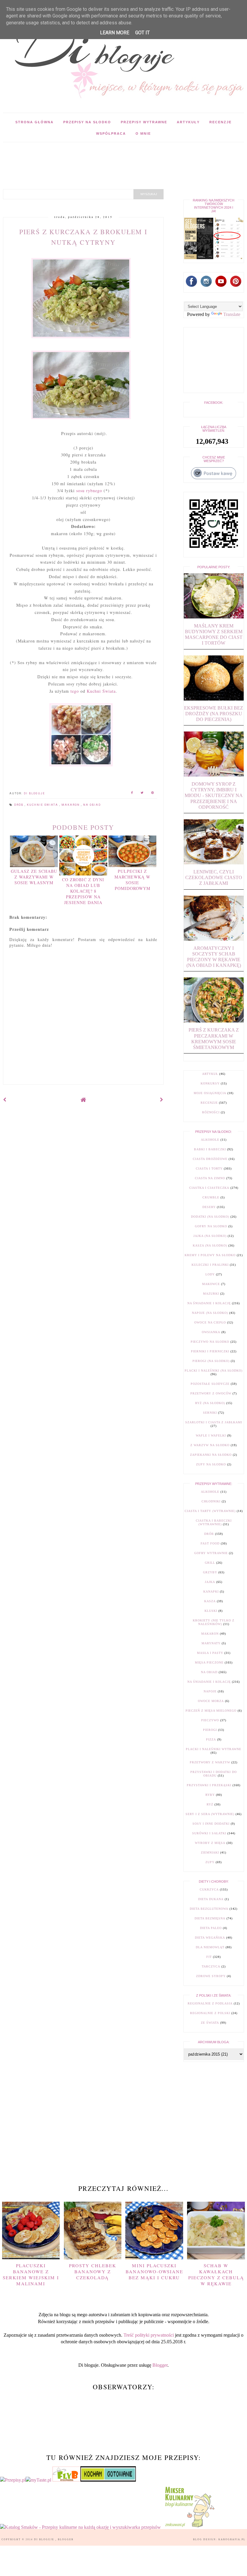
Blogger (160, 2365)
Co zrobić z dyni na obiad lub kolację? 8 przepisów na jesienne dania (83, 891)
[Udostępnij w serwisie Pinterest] (153, 794)
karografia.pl (232, 2539)
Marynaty (211, 1643)
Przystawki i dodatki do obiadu (214, 1774)
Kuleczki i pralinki (210, 1265)
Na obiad (92, 805)
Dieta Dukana (211, 1899)
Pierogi (210, 1730)
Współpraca (111, 133)
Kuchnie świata (43, 805)
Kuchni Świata (101, 691)
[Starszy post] (162, 1100)
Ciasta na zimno (210, 1178)
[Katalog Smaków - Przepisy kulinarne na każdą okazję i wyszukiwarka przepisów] (80, 2527)
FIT (209, 1957)
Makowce (211, 1284)
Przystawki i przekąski (209, 1785)
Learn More (115, 33)
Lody (210, 1274)
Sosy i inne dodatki (211, 1824)
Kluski (211, 1611)
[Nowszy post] (5, 1100)
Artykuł (210, 1074)
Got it (142, 33)
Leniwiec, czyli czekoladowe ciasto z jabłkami (214, 877)
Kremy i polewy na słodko (210, 1255)
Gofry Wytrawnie (211, 1553)
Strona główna (34, 122)
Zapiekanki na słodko (211, 1455)
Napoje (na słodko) (210, 1313)
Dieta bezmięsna (210, 1918)
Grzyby (210, 1572)
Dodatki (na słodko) (210, 1217)
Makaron (71, 805)
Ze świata (210, 2023)
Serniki (210, 1413)
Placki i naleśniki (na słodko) (214, 1371)
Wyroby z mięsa (210, 1843)
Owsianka (211, 1332)
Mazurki (211, 1294)
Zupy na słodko (211, 1464)
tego (75, 691)
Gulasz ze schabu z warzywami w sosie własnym (34, 877)
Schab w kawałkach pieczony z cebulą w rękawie (216, 2275)
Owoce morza (211, 1701)
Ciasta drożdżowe (210, 1159)
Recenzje (220, 122)
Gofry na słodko (211, 1226)
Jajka (210, 1582)
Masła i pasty (210, 1653)
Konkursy (210, 1083)
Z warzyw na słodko (210, 1445)
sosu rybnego (89, 491)
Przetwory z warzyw (210, 1762)
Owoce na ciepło (210, 1322)
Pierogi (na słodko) (211, 1361)
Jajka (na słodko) (210, 1236)
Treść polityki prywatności (149, 2335)
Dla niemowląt (210, 1947)
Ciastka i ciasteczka (209, 1188)
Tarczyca (211, 1966)
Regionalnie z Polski (210, 2013)
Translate (232, 314)
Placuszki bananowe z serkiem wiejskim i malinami (31, 2275)
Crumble (211, 1197)
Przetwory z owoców (211, 1393)
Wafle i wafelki (211, 1435)
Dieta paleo (211, 1928)
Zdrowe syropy (211, 1976)
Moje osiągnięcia (210, 1093)
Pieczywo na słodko (210, 1342)
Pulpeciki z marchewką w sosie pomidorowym (132, 880)
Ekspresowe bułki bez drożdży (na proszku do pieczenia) (214, 714)
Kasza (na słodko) (210, 1245)
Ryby (210, 1795)
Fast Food (210, 1543)
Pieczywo (210, 1720)
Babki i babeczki (210, 1149)
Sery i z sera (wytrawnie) (210, 1814)
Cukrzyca (209, 1889)
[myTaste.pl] (39, 2480)
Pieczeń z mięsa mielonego (211, 1711)
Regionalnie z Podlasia (210, 2003)
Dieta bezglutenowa (209, 1909)
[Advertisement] (110, 156)
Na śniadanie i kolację (209, 1303)
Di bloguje (45, 2539)
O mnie (143, 133)
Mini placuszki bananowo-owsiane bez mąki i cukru (154, 2271)
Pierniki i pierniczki (210, 1351)
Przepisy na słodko (87, 122)
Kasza (210, 1601)
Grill (210, 1563)
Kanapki (211, 1592)
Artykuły (188, 122)
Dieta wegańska (210, 1938)
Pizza (211, 1739)
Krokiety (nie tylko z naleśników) (214, 1622)
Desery (209, 1207)
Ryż (210, 1804)
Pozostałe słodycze (210, 1384)
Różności (211, 1112)
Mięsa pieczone (209, 1662)
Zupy (210, 1862)
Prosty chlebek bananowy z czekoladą (93, 2271)
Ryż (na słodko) (210, 1403)
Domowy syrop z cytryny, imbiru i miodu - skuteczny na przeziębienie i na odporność (214, 796)
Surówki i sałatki (209, 1833)
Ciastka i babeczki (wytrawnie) (214, 1522)
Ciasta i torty (209, 1168)
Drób (19, 805)
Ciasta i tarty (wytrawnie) (210, 1511)
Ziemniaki (210, 1852)
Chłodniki (211, 1501)
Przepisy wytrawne (144, 122)
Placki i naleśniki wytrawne (214, 1749)
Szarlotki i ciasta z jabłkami (214, 1422)
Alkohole (210, 1140)
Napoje (210, 1691)
